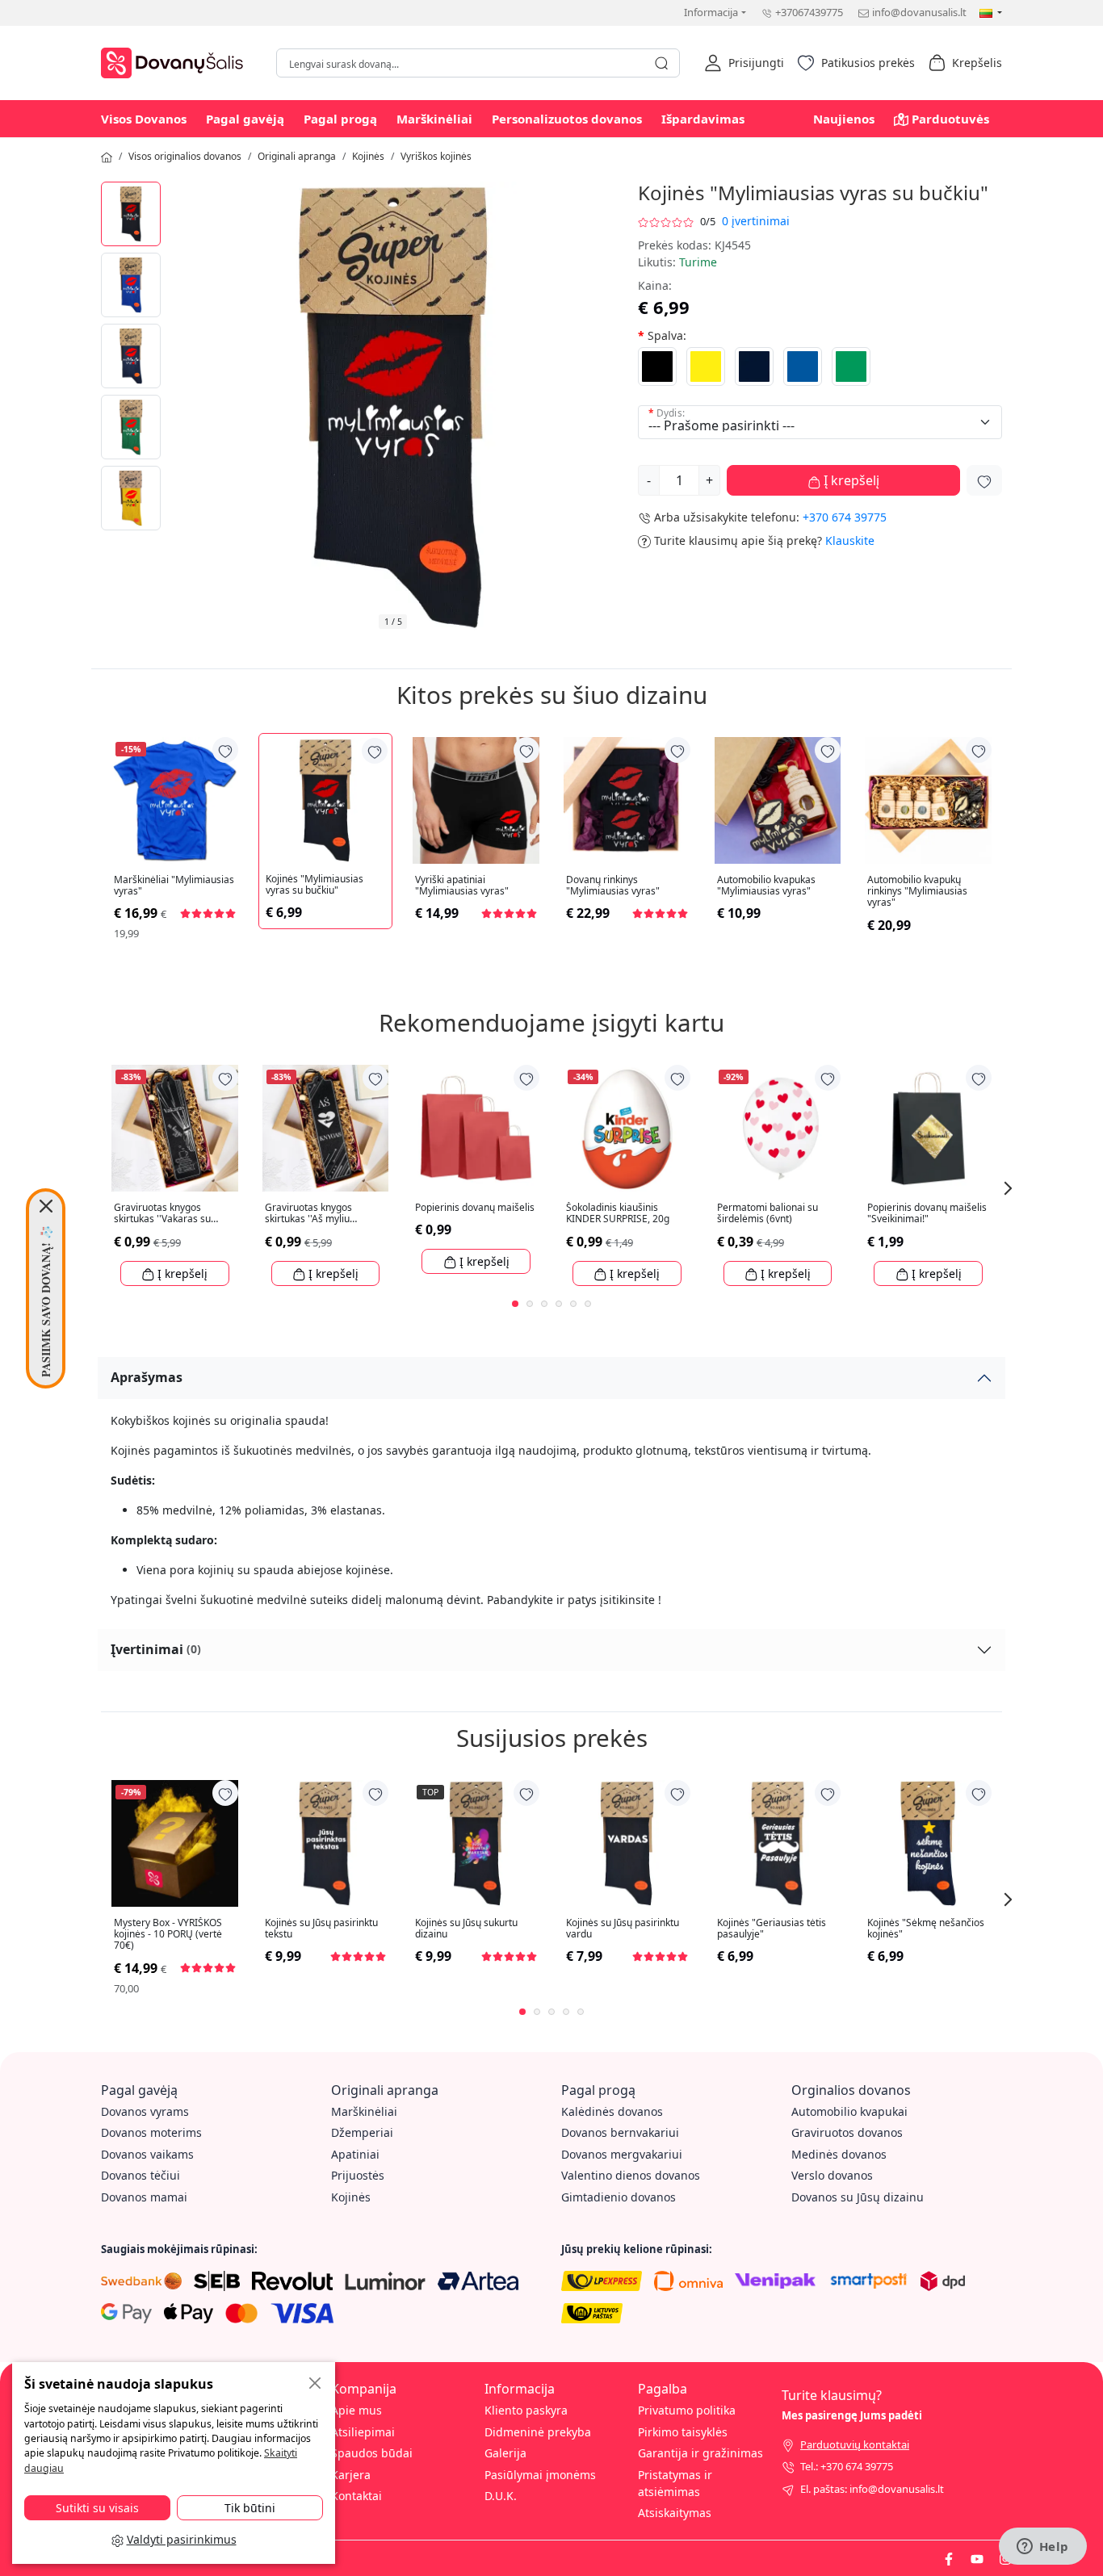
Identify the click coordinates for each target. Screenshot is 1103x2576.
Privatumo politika (687, 2410)
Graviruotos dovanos (847, 2132)
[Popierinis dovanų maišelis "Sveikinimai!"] (928, 1128)
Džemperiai (362, 2132)
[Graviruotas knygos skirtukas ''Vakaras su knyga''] (175, 1128)
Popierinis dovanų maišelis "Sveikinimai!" (927, 1214)
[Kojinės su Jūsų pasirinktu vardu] (627, 1843)
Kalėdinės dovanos (612, 2111)
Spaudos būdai (372, 2453)
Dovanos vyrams (145, 2111)
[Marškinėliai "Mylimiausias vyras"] (175, 800)
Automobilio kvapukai (849, 2111)
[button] (744, 63)
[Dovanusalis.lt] (176, 61)
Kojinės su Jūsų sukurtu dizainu (466, 1929)
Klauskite (850, 540)
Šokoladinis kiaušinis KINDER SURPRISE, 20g (618, 1214)
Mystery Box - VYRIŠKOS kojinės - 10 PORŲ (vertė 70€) (168, 1935)
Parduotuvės (950, 119)
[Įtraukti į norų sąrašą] (984, 480)
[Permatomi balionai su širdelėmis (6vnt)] (778, 1128)
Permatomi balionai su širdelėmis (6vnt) (767, 1214)
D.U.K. (501, 2496)
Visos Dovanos (144, 119)
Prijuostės (358, 2175)
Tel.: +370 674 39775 (847, 2466)
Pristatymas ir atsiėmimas (675, 2483)
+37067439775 (809, 12)
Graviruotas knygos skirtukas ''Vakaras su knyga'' (162, 1214)
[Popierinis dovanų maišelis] (476, 1128)
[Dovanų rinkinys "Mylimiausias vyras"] (627, 800)
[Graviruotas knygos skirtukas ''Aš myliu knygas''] (326, 1128)
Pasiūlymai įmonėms (540, 2475)
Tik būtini (250, 2508)
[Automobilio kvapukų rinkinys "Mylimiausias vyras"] (928, 800)
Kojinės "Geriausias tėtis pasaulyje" (772, 1929)
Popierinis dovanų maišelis (475, 1208)
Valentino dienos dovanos (631, 2175)
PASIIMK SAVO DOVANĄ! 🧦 (46, 1301)
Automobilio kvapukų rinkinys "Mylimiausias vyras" (917, 892)
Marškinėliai (434, 119)
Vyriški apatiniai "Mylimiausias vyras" (462, 886)
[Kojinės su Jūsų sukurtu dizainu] (476, 1843)
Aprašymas (147, 1377)
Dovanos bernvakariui (620, 2132)
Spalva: (667, 335)
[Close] (46, 1206)
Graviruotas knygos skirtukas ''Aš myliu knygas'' (308, 1214)
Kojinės (368, 156)
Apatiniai (355, 2154)
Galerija (505, 2453)
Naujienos (844, 119)
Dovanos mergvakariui (622, 2154)
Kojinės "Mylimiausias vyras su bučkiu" (315, 885)
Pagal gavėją (245, 119)
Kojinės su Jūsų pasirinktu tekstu (321, 1929)
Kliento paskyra (526, 2410)
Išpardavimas (703, 119)
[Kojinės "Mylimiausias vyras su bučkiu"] (131, 214)
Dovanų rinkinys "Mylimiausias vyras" (613, 886)
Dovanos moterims (151, 2132)
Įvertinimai (156, 1649)
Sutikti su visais (97, 2508)
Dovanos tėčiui (140, 2175)
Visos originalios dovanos (185, 156)
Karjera (351, 2475)
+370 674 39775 (845, 517)
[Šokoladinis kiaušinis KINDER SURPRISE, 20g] (627, 1128)
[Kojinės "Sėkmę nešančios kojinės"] (928, 1843)
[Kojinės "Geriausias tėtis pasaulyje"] (778, 1843)
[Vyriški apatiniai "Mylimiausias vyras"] (476, 800)
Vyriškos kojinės (436, 156)
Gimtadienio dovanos (619, 2197)
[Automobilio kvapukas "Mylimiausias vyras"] (778, 800)
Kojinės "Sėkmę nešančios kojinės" (926, 1929)
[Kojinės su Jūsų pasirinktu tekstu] (326, 1843)
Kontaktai (356, 2496)
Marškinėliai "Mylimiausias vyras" (174, 886)
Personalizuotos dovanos (567, 119)
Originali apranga (297, 156)
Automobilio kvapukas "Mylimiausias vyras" (766, 886)
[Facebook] (949, 2557)
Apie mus (356, 2410)
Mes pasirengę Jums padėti (852, 2415)
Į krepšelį (850, 480)
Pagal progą (340, 119)
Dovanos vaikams (147, 2154)
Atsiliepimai (363, 2432)
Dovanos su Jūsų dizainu (858, 2197)
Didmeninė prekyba (538, 2432)
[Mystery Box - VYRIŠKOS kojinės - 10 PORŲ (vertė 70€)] (175, 1843)
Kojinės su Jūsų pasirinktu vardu (623, 1929)
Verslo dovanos (832, 2175)
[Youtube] (977, 2557)
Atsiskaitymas (675, 2513)
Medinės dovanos (839, 2154)
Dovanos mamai (144, 2197)
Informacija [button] (711, 12)
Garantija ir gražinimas (700, 2453)
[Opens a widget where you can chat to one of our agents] (1042, 2548)
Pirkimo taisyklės (683, 2432)
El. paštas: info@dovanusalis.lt (872, 2489)
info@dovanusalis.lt (919, 12)
